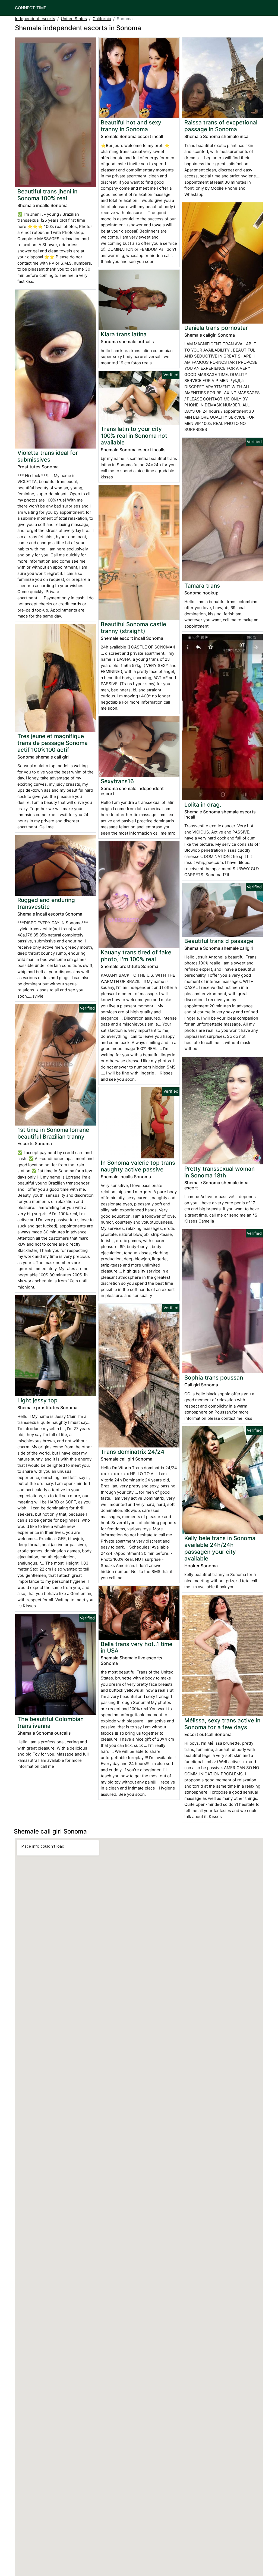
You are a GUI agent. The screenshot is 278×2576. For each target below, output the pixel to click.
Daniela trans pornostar (216, 328)
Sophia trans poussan (214, 1378)
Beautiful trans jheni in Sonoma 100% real (47, 195)
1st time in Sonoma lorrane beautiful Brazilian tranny (53, 1133)
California (102, 19)
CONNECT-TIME (31, 8)
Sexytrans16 (117, 781)
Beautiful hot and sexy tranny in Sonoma (131, 126)
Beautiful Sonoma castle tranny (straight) (133, 628)
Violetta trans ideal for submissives (48, 456)
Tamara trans (202, 586)
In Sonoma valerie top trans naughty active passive (138, 1166)
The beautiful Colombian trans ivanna (50, 1722)
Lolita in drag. (203, 805)
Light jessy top (37, 1400)
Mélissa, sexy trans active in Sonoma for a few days (222, 1724)
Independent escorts (35, 19)
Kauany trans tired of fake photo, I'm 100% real (136, 956)
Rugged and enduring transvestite (46, 903)
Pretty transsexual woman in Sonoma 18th (219, 1172)
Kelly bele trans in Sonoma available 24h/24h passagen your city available (220, 1548)
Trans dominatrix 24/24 (133, 1452)
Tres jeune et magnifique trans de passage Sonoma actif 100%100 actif (53, 743)
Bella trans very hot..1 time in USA (137, 1647)
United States (74, 19)
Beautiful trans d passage (219, 941)
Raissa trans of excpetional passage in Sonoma (221, 126)
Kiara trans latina (124, 334)
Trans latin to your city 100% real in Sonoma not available (134, 436)
